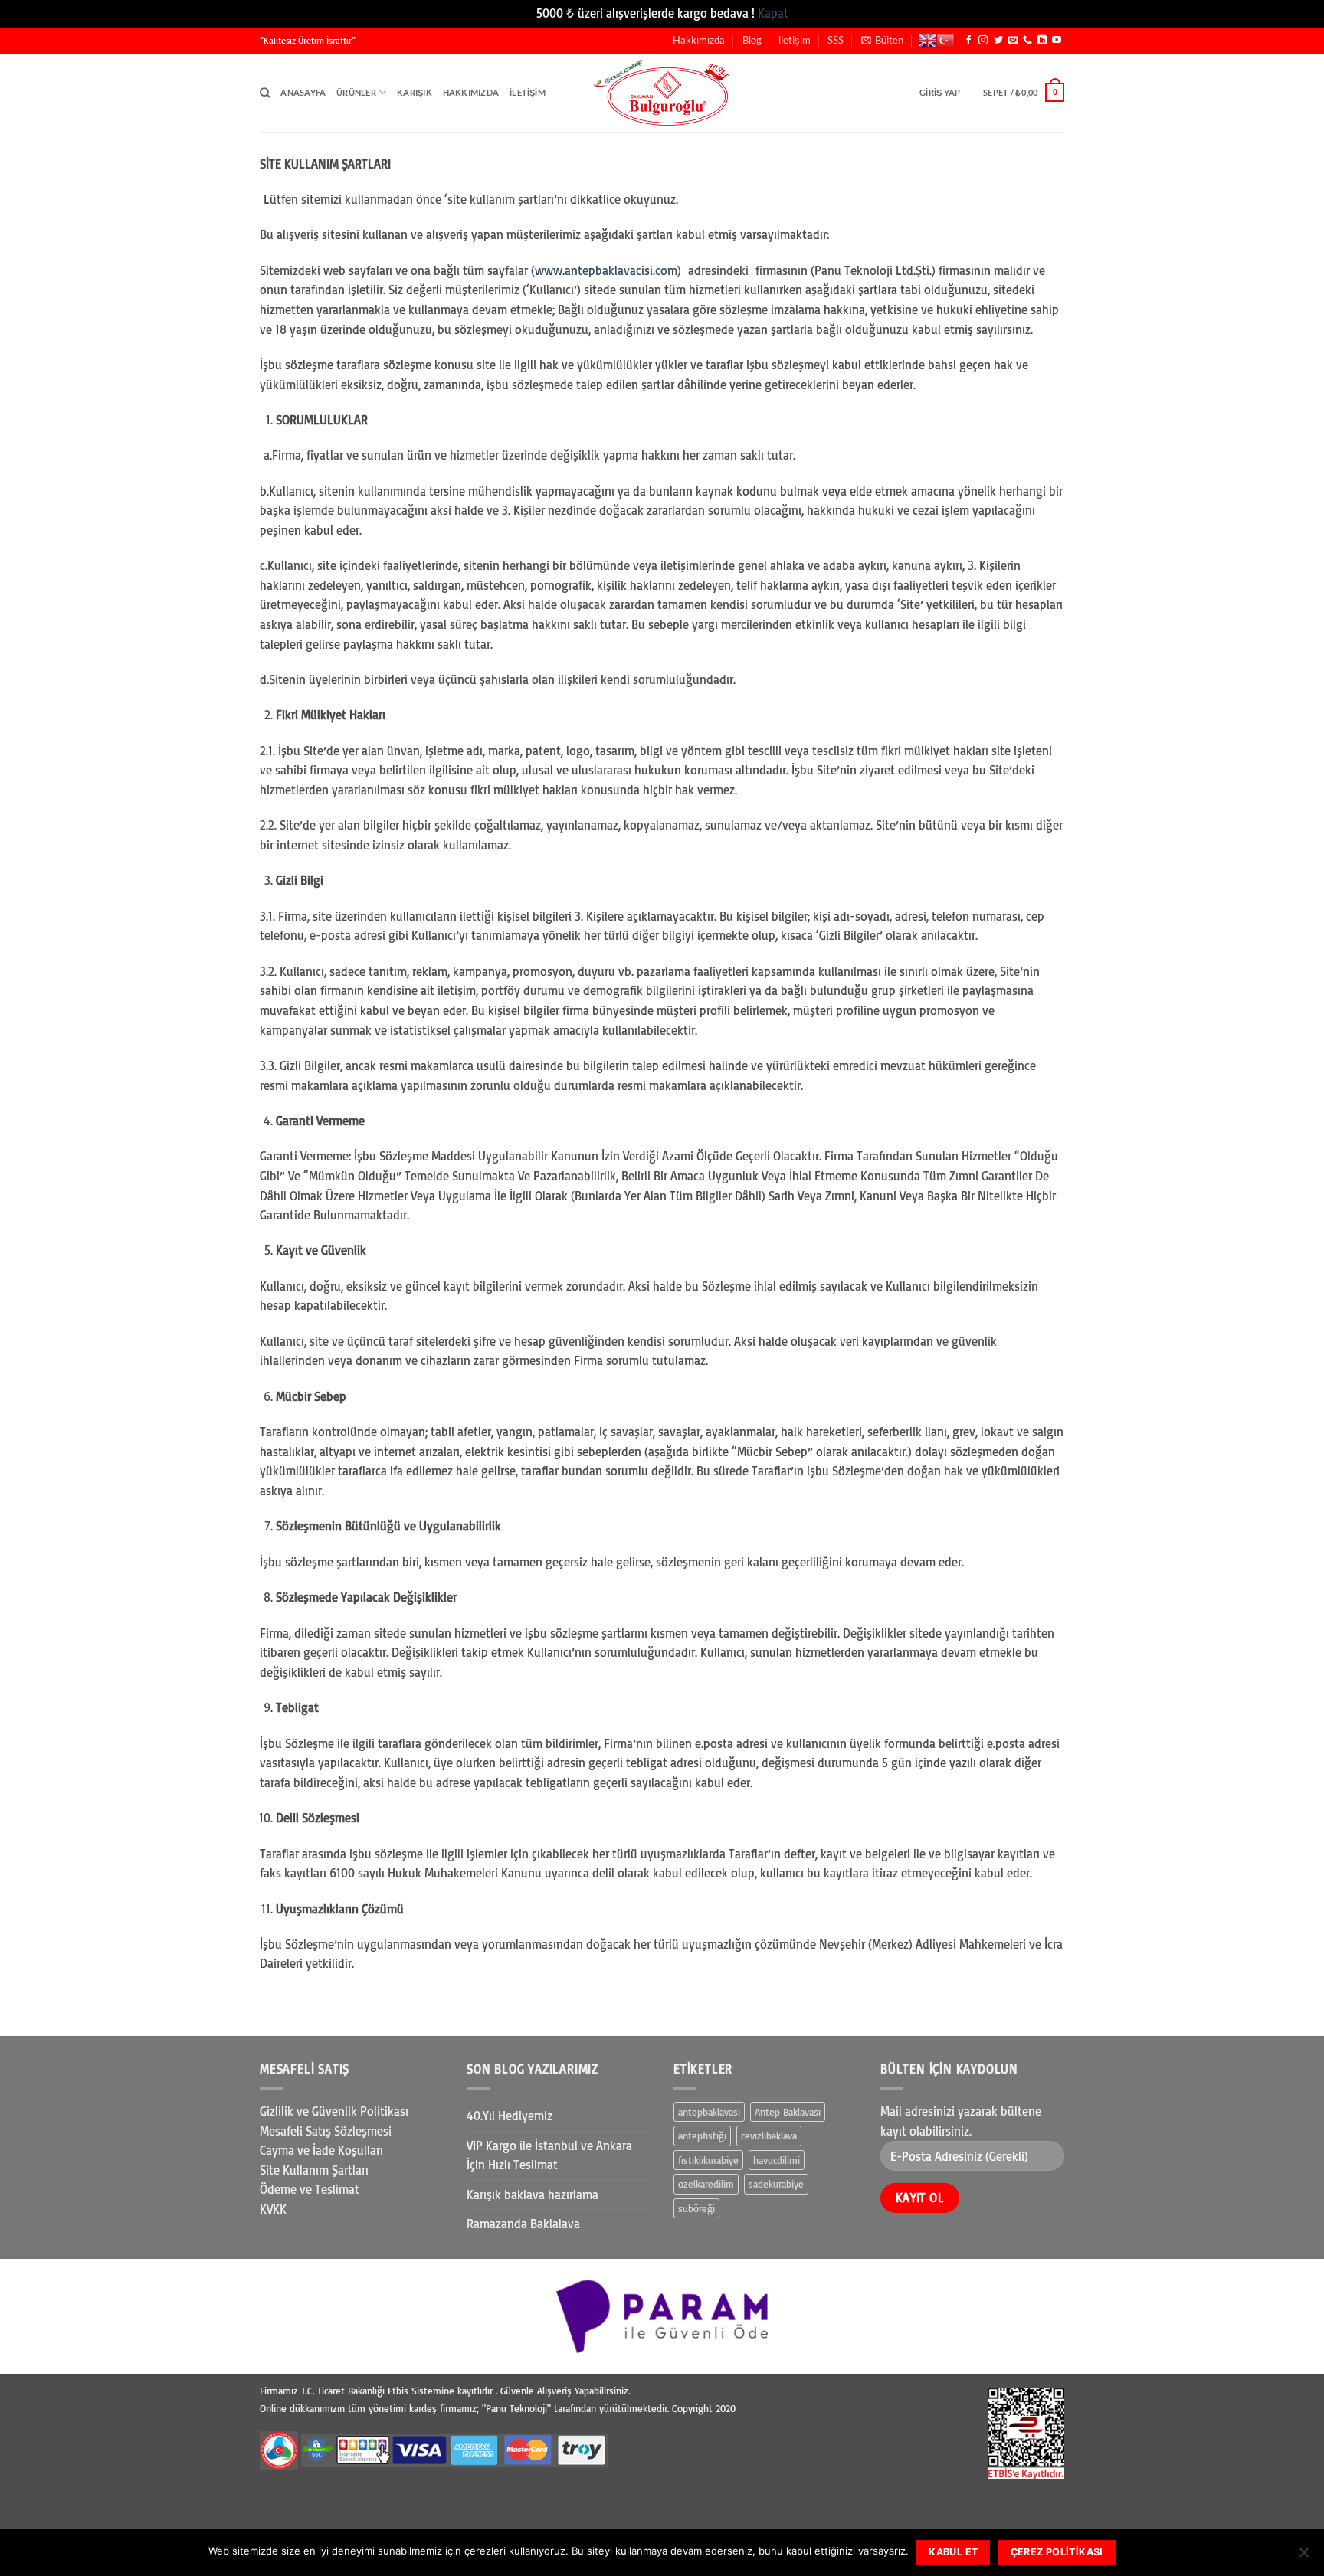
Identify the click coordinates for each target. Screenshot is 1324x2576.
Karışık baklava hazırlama (533, 2195)
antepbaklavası (709, 2112)
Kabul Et (953, 2552)
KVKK (273, 2209)
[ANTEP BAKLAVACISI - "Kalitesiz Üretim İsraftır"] (662, 92)
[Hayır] (1303, 2557)
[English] (927, 41)
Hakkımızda (699, 40)
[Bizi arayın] (1027, 41)
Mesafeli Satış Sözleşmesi (326, 2131)
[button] (882, 40)
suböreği (696, 2208)
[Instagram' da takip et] (983, 41)
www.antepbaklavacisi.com (606, 270)
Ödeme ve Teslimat (310, 2189)
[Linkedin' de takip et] (1042, 41)
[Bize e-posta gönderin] (1013, 41)
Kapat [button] (773, 13)
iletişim (795, 40)
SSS (836, 40)
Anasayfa (303, 92)
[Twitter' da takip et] (998, 41)
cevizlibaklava (769, 2136)
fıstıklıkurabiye (708, 2160)
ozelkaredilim (706, 2184)
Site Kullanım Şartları (314, 2170)
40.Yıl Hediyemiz (510, 2116)
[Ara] (265, 93)
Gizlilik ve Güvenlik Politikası (334, 2111)
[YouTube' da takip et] (1057, 41)
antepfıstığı (702, 2136)
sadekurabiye (776, 2184)
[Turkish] (945, 41)
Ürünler (356, 92)
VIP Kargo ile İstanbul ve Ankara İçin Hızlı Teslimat (549, 2155)
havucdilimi (777, 2160)
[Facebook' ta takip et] (968, 41)
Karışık (415, 92)
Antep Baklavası (788, 2112)
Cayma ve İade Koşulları (321, 2150)
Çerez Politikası (1057, 2552)
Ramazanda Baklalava (523, 2224)
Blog (752, 40)
